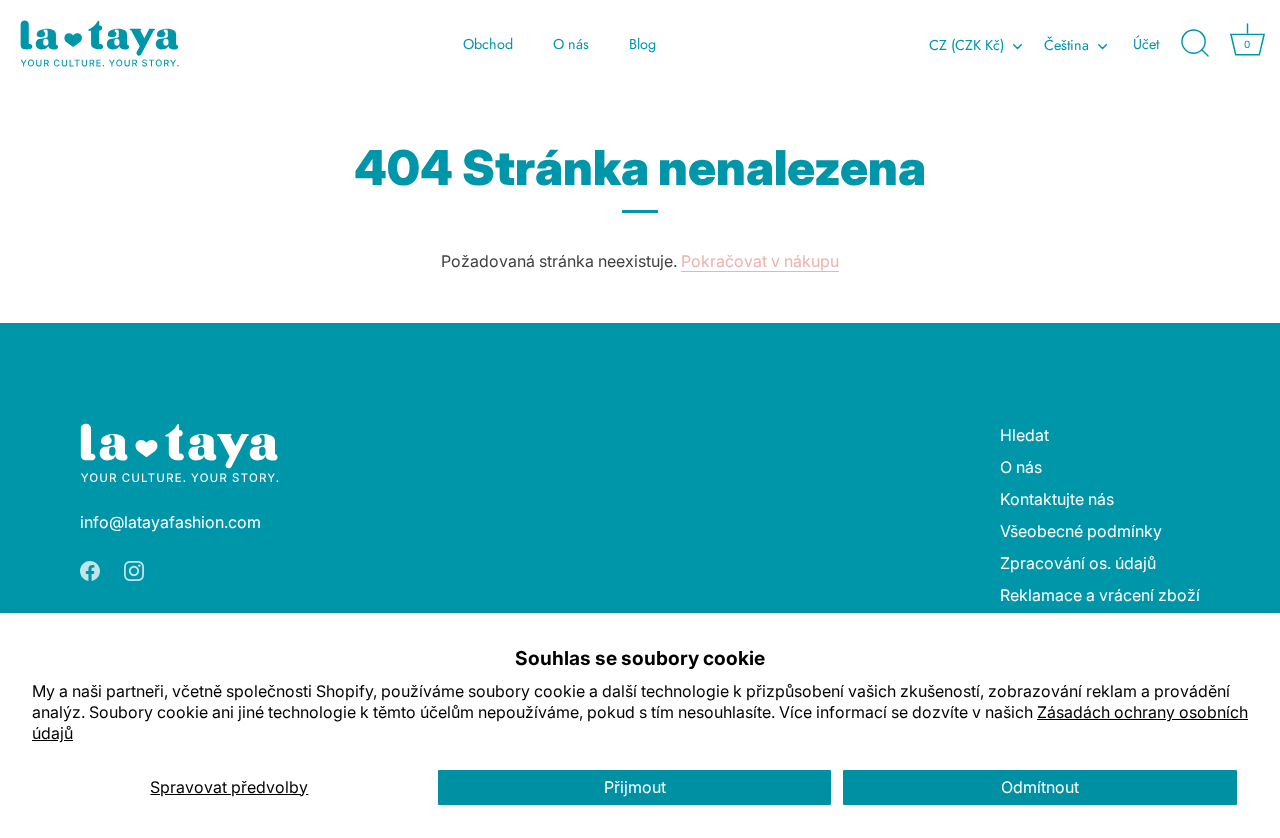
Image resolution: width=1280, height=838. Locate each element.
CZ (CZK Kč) (966, 45)
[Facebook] (90, 570)
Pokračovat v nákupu (760, 261)
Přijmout (635, 787)
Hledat (1024, 435)
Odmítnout (1040, 787)
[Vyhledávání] (1195, 44)
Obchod (488, 44)
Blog (642, 44)
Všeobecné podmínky (1081, 531)
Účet (1146, 44)
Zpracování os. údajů (1078, 563)
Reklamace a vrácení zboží (1100, 595)
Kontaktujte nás (1057, 499)
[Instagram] (134, 570)
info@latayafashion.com (170, 522)
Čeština (1066, 45)
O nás (571, 44)
